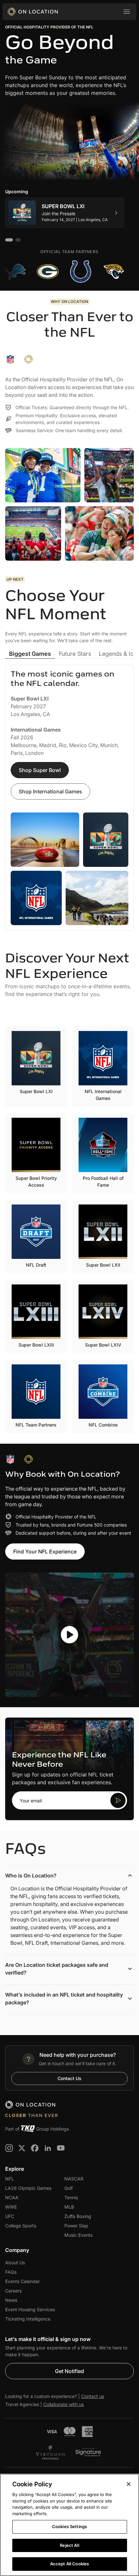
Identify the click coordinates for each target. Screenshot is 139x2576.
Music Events (78, 2235)
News (11, 2300)
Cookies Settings (69, 2526)
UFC (10, 2216)
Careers (13, 2291)
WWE (11, 2207)
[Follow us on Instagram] (9, 2148)
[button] (127, 12)
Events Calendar (22, 2281)
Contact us (93, 2396)
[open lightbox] (69, 1635)
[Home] (33, 12)
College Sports (21, 2226)
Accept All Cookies (69, 2564)
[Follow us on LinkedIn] (48, 2148)
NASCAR (74, 2179)
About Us (15, 2262)
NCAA (12, 2197)
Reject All (69, 2545)
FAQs (11, 2272)
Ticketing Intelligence (28, 2319)
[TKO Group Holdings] (28, 2129)
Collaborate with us (64, 2404)
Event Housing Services (30, 2309)
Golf (69, 2188)
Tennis (71, 2197)
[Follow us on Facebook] (35, 2148)
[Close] (129, 2484)
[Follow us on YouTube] (61, 2148)
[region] (69, 2525)
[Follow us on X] (22, 2148)
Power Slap (76, 2226)
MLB (69, 2207)
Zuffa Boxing (78, 2216)
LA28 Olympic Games (28, 2188)
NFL (10, 2179)
